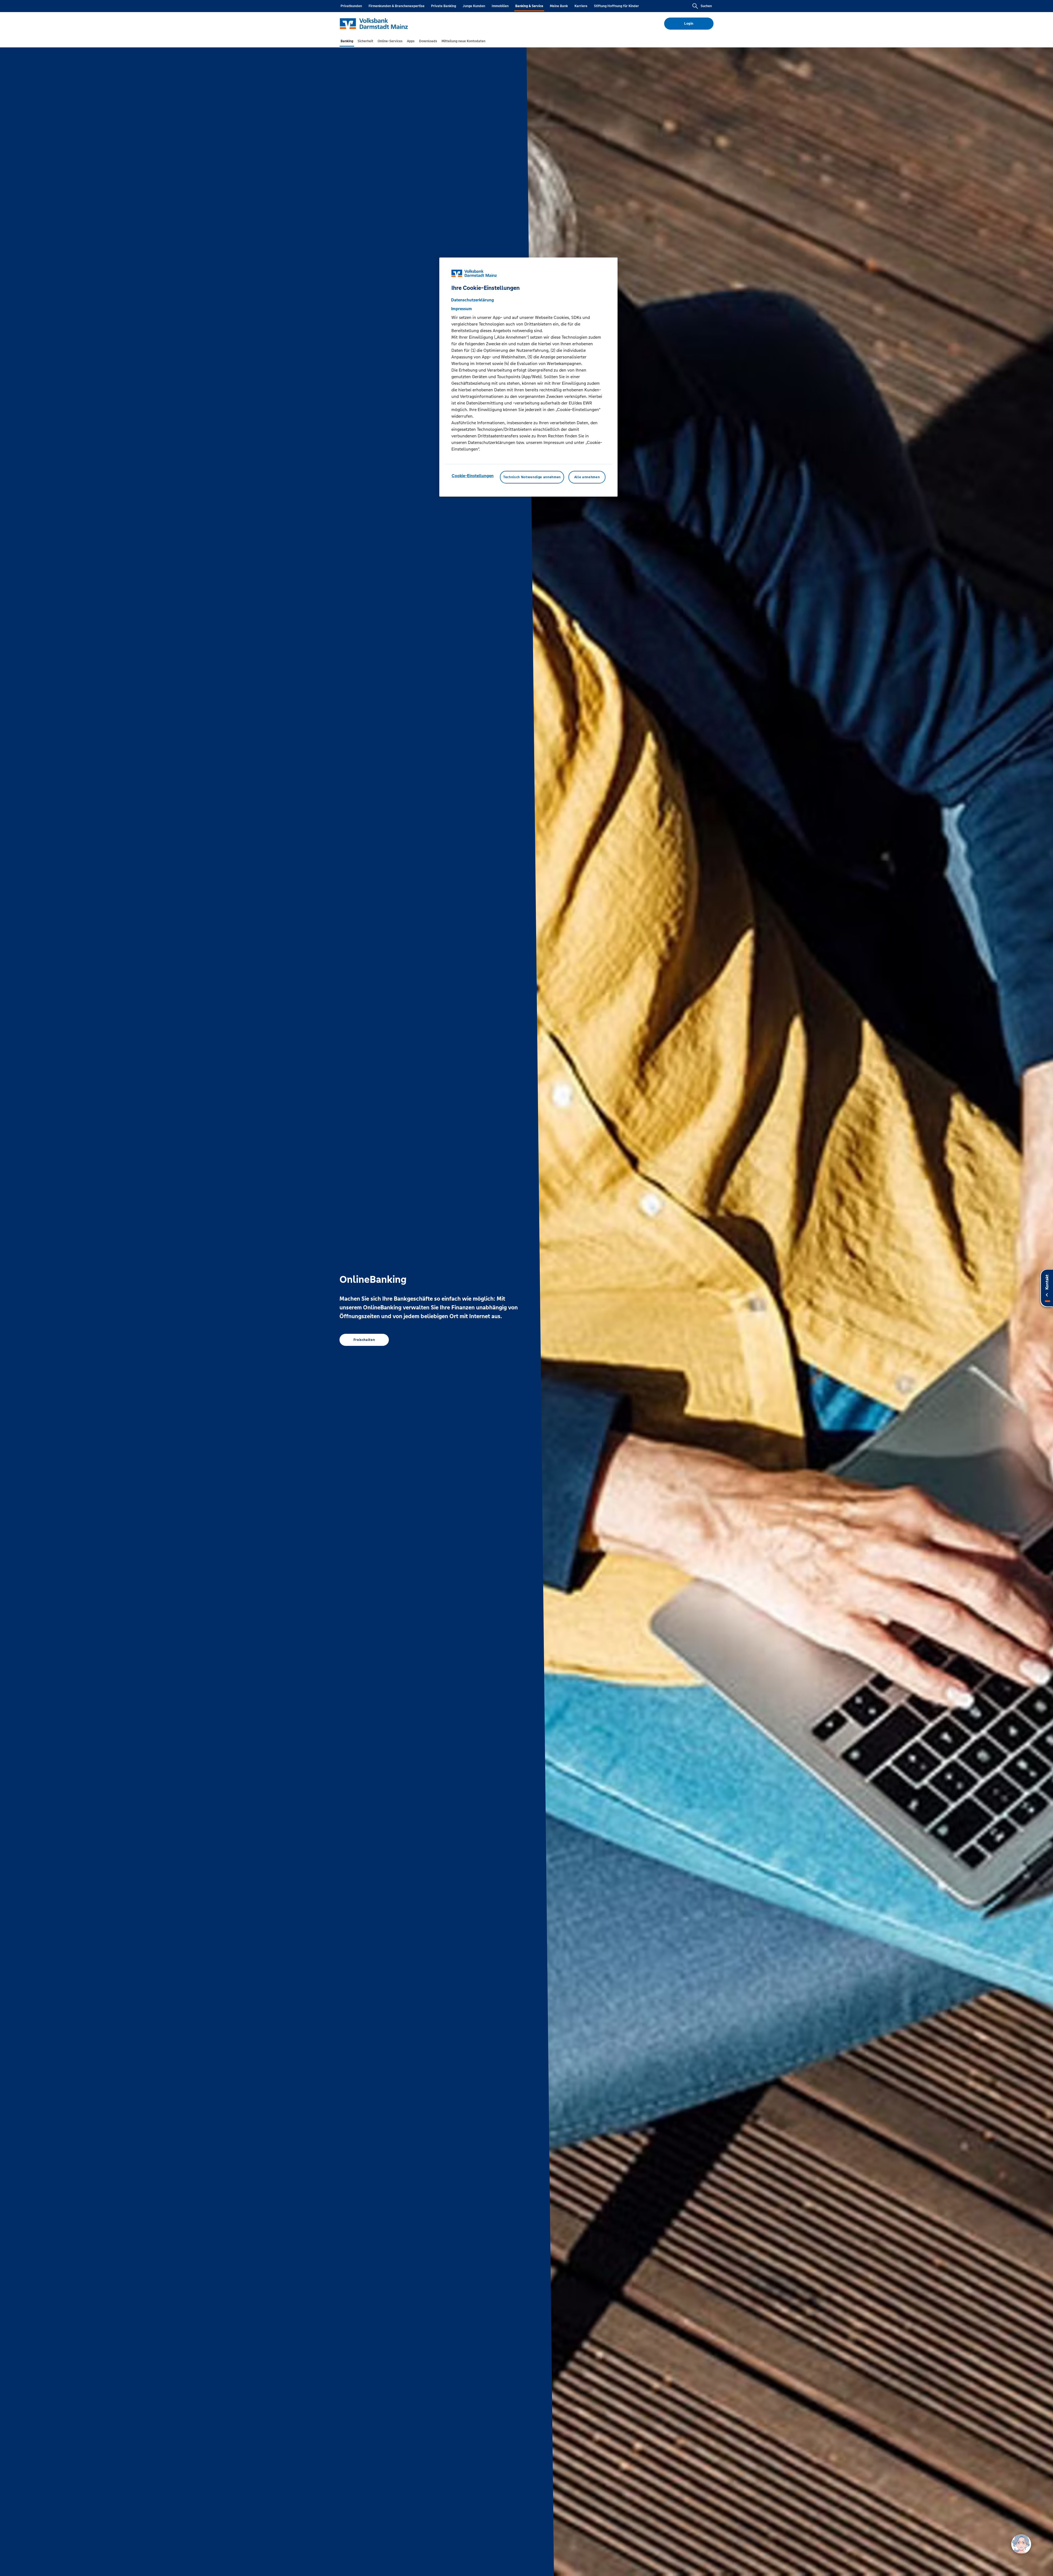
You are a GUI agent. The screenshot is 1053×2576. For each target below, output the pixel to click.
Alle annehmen (587, 477)
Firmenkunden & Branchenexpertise (397, 6)
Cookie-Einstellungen (473, 476)
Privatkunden (351, 6)
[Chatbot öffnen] (1021, 2544)
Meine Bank (559, 6)
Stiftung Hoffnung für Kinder (616, 6)
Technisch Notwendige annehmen (532, 477)
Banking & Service (529, 6)
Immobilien (500, 6)
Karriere (581, 6)
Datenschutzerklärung (472, 300)
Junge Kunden (474, 6)
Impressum (462, 309)
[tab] (347, 41)
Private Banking (444, 6)
